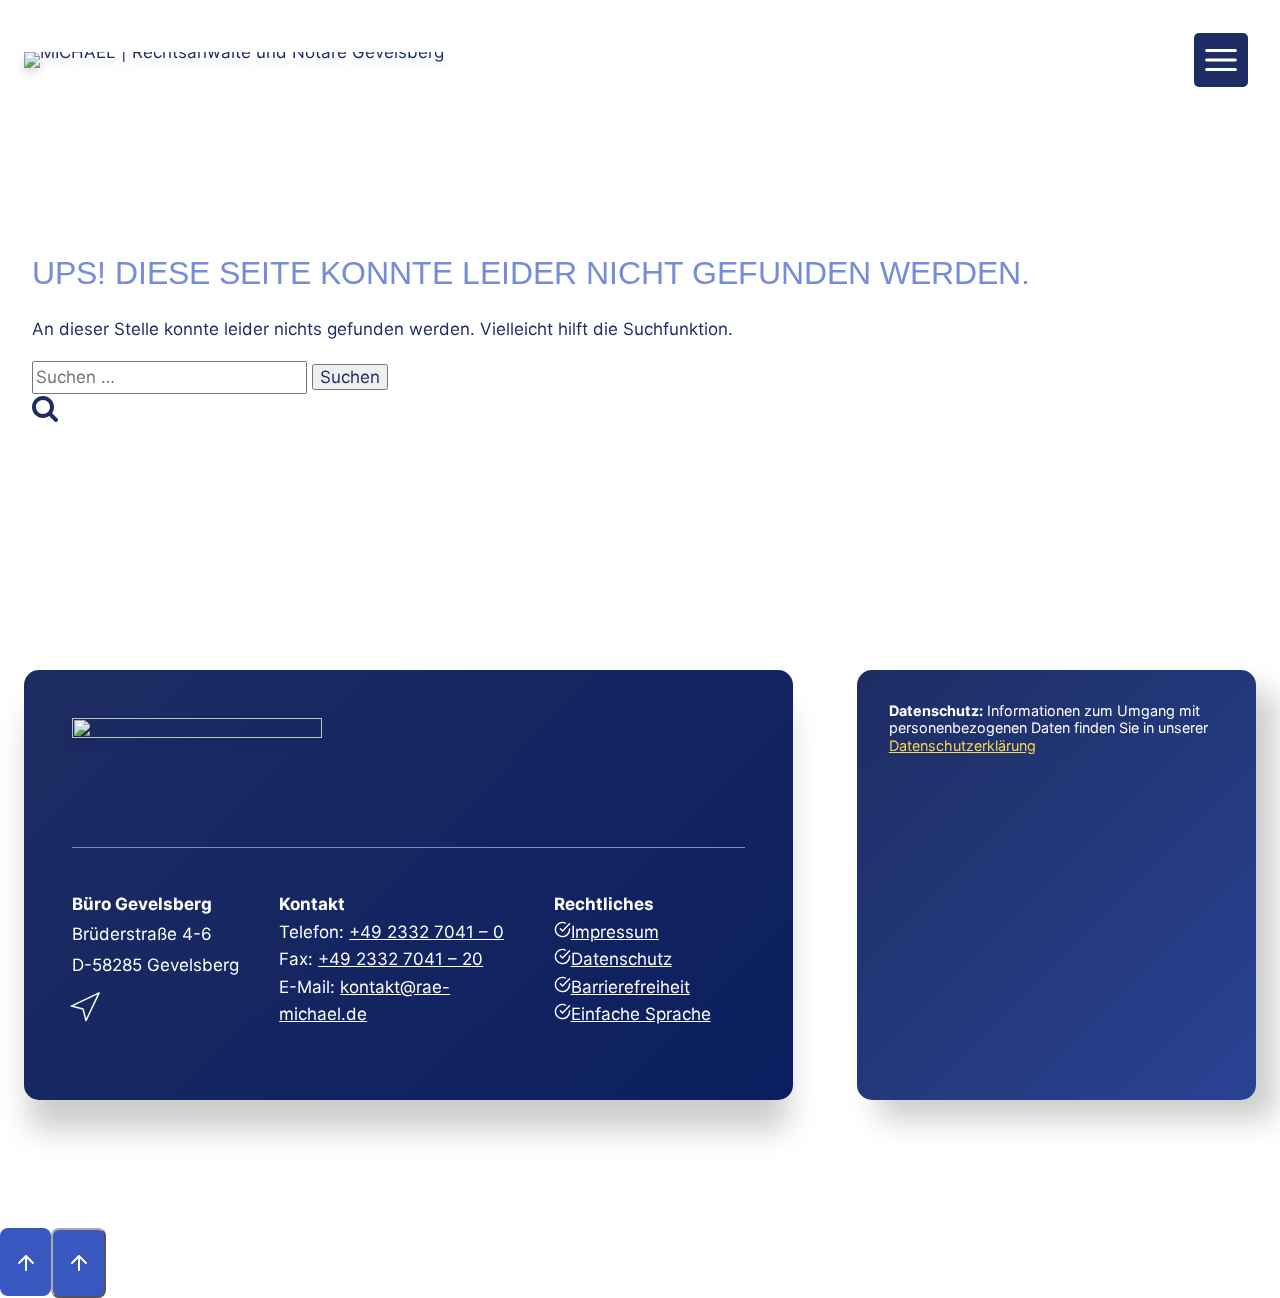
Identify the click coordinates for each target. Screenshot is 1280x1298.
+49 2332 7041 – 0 (426, 932)
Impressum (615, 932)
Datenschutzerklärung (962, 745)
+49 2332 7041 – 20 (400, 959)
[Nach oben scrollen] (25, 1262)
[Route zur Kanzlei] (87, 1002)
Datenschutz (621, 959)
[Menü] (1221, 60)
